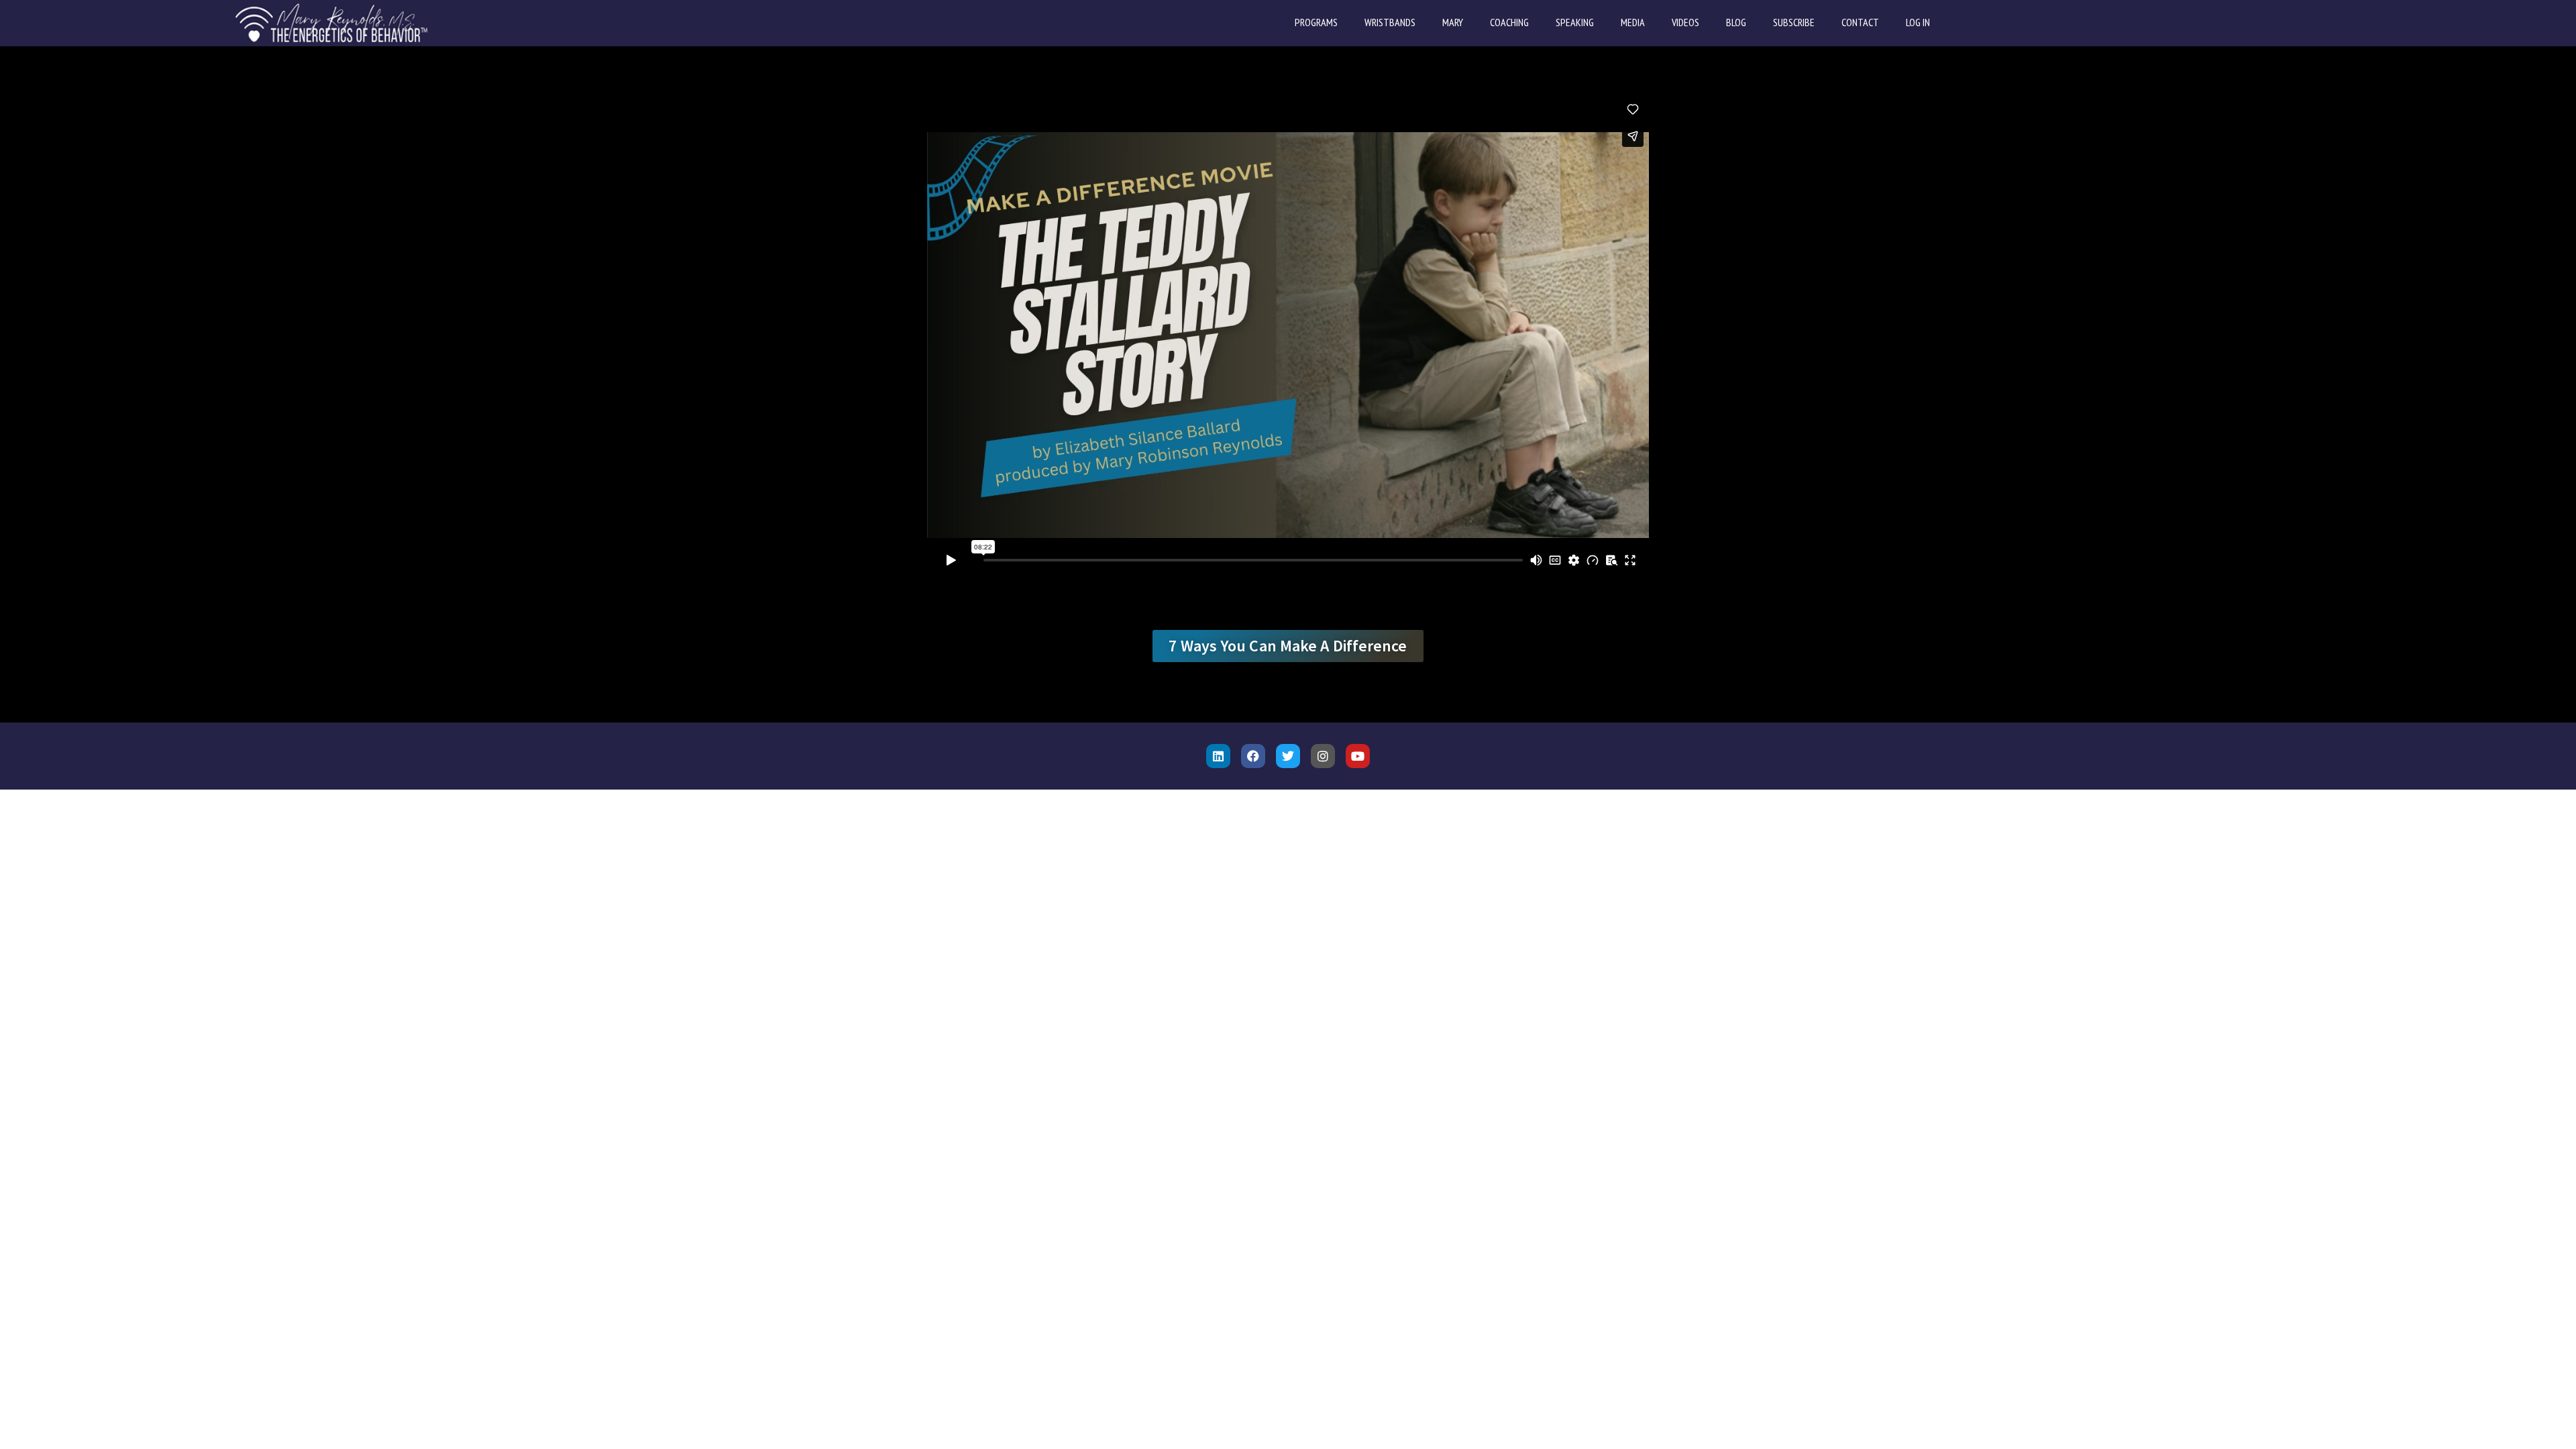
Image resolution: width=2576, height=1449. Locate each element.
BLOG (1736, 22)
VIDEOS (1685, 22)
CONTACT (1860, 22)
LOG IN (1918, 22)
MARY (1453, 22)
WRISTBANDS (1390, 22)
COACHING (1509, 22)
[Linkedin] (1218, 756)
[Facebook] (1253, 756)
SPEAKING (1575, 22)
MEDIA (1633, 22)
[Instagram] (1323, 756)
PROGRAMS (1316, 22)
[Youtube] (1358, 756)
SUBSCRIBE (1794, 22)
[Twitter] (1288, 756)
